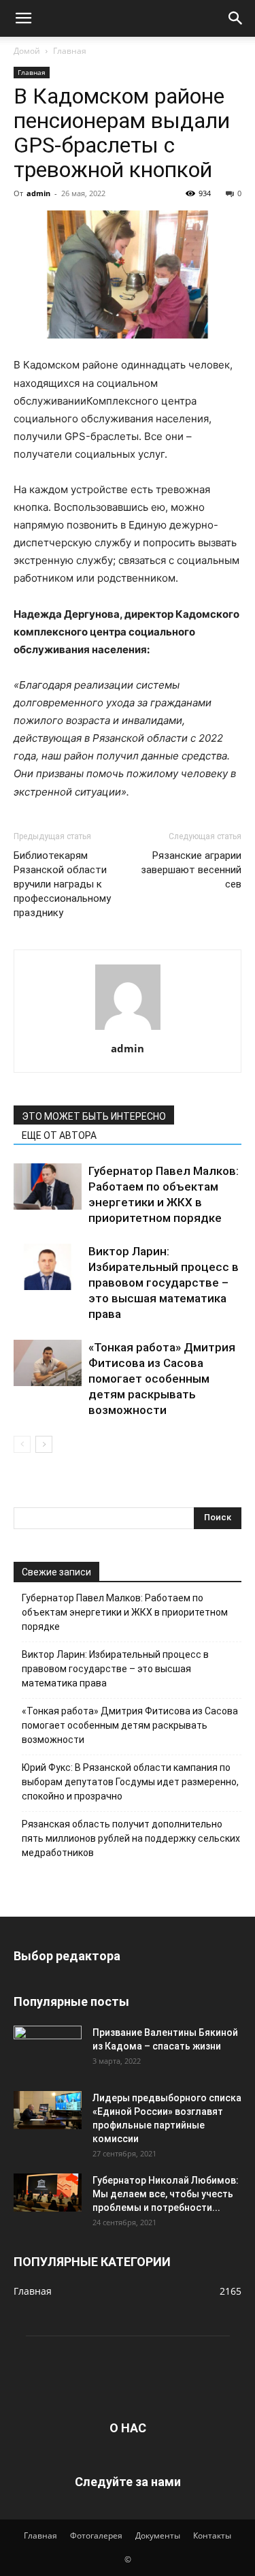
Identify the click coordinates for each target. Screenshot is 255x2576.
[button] (23, 18)
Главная (70, 51)
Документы (158, 2535)
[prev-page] (22, 1444)
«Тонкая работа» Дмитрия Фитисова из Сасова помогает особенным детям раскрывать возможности (162, 1379)
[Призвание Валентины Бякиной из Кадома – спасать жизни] (48, 2045)
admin (38, 193)
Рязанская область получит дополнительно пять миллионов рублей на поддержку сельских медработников (131, 1838)
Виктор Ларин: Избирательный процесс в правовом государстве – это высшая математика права (164, 1283)
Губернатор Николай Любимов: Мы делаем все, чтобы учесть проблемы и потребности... (166, 2194)
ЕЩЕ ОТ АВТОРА (59, 1135)
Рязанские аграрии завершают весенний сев (191, 870)
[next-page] (44, 1444)
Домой (27, 51)
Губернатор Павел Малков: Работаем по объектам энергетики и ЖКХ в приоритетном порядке (125, 1612)
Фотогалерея (96, 2535)
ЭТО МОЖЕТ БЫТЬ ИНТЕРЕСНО (94, 1116)
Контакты (212, 2535)
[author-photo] (128, 1030)
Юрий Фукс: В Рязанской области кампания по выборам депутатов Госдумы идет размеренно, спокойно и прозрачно (130, 1782)
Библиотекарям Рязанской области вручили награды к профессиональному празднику (62, 884)
